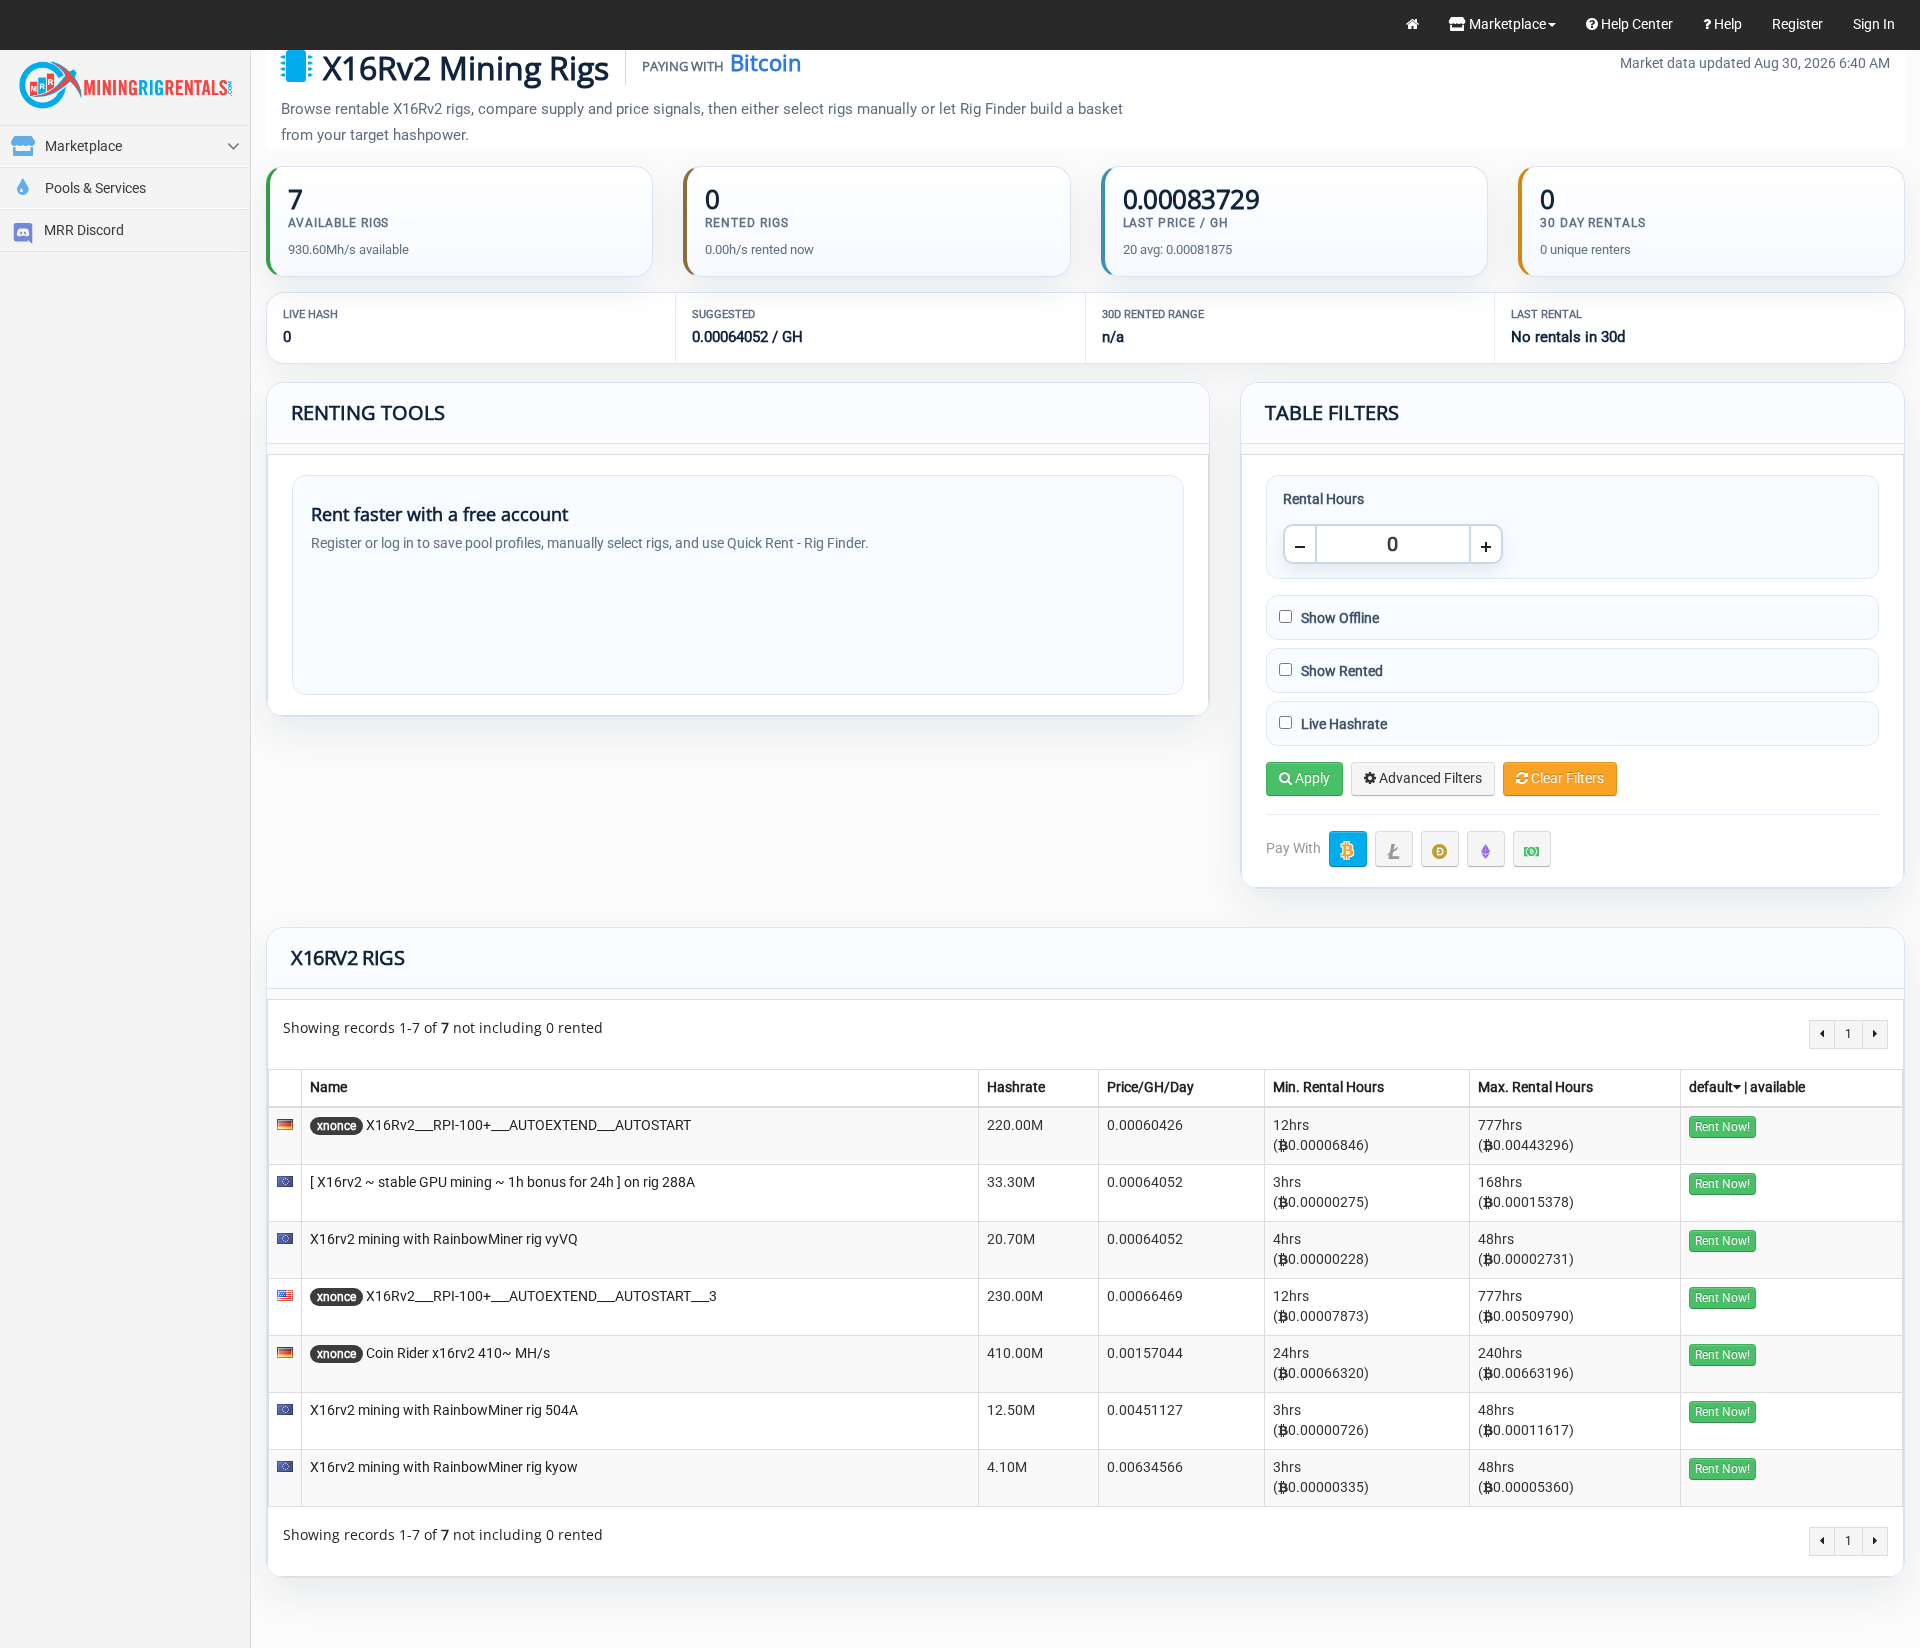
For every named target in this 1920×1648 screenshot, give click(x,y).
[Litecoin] (1394, 849)
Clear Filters (1566, 778)
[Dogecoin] (1440, 849)
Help (1726, 24)
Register (1797, 24)
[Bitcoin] (1348, 849)
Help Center (1635, 24)
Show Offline (1338, 618)
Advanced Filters (1429, 778)
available (1777, 1087)
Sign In (1874, 24)
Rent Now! (1722, 1127)
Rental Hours (1323, 499)
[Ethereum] (1486, 849)
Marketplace (1506, 24)
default (1711, 1087)
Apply (1311, 778)
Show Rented (1340, 671)
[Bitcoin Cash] (1532, 849)
